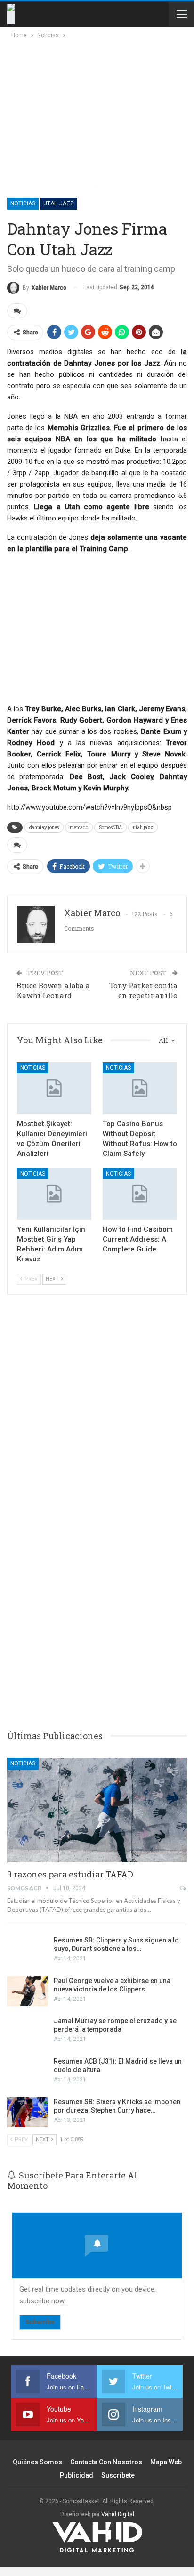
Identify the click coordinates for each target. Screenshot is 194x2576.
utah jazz (143, 827)
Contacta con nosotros (106, 2462)
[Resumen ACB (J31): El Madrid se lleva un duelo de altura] (27, 2072)
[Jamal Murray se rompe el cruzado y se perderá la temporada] (27, 2032)
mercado (79, 827)
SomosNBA (110, 827)
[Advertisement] (90, 111)
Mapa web (166, 2462)
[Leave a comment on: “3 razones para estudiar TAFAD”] (183, 1888)
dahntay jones (44, 827)
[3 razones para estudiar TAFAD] (97, 1810)
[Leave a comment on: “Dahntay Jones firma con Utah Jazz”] (17, 311)
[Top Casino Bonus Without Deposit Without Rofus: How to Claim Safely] (140, 1088)
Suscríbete (118, 2475)
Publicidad (77, 2475)
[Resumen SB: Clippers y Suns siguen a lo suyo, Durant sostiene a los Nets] (27, 1951)
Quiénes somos (37, 2462)
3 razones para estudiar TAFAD (70, 1874)
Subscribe (40, 2322)
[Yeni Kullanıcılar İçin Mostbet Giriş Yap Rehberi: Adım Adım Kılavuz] (54, 1194)
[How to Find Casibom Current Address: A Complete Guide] (140, 1194)
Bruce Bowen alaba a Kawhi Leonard (53, 990)
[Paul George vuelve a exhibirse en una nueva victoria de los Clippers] (27, 1991)
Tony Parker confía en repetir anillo (143, 990)
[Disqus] (97, 1575)
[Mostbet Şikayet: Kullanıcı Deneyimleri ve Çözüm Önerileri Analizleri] (54, 1088)
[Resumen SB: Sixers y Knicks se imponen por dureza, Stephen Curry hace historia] (27, 2113)
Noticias (23, 203)
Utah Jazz (59, 203)
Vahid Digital (118, 2514)
